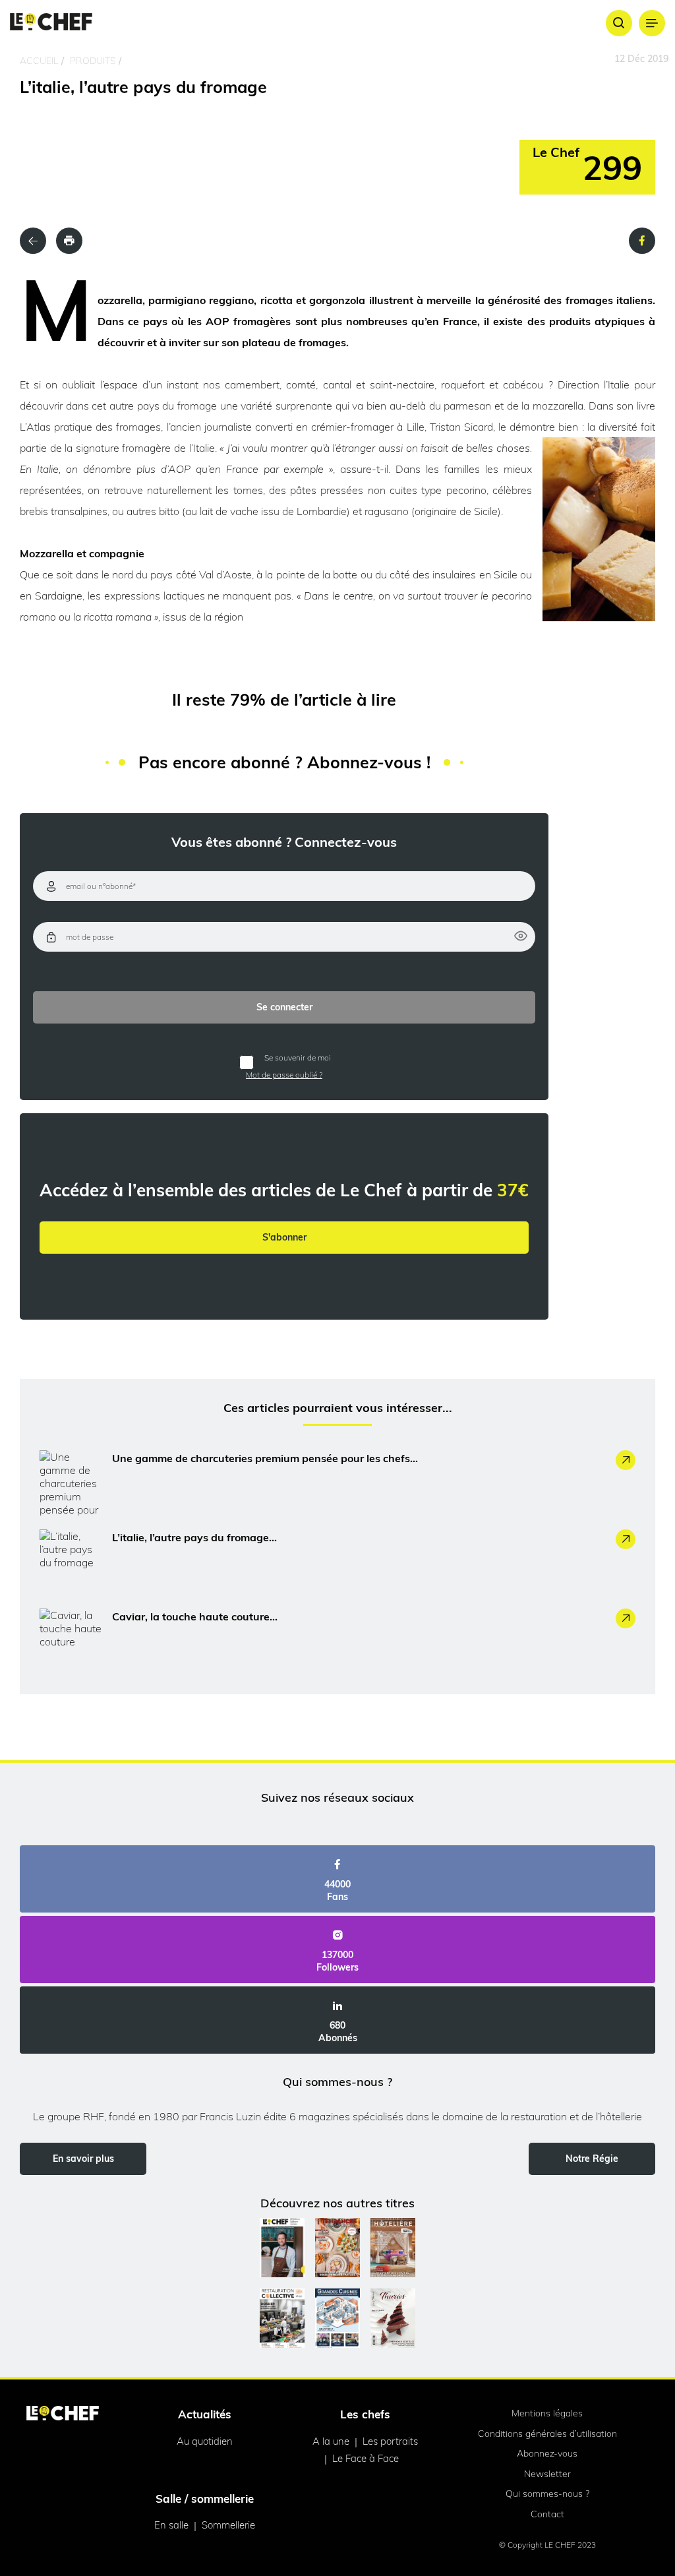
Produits (93, 61)
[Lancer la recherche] (619, 23)
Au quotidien (205, 2441)
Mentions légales (547, 2413)
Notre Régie (592, 2159)
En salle (171, 2525)
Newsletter (547, 2474)
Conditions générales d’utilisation (547, 2434)
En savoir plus (83, 2159)
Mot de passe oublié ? (284, 1075)
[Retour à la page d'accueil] (63, 2414)
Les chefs (365, 2414)
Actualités (205, 2414)
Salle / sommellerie (205, 2499)
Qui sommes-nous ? (547, 2494)
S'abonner (284, 1237)
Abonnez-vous (547, 2453)
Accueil (39, 61)
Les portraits (390, 2441)
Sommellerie (228, 2525)
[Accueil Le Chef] (51, 23)
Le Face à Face (366, 2458)
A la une (331, 2441)
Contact (547, 2514)
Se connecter (284, 1007)
